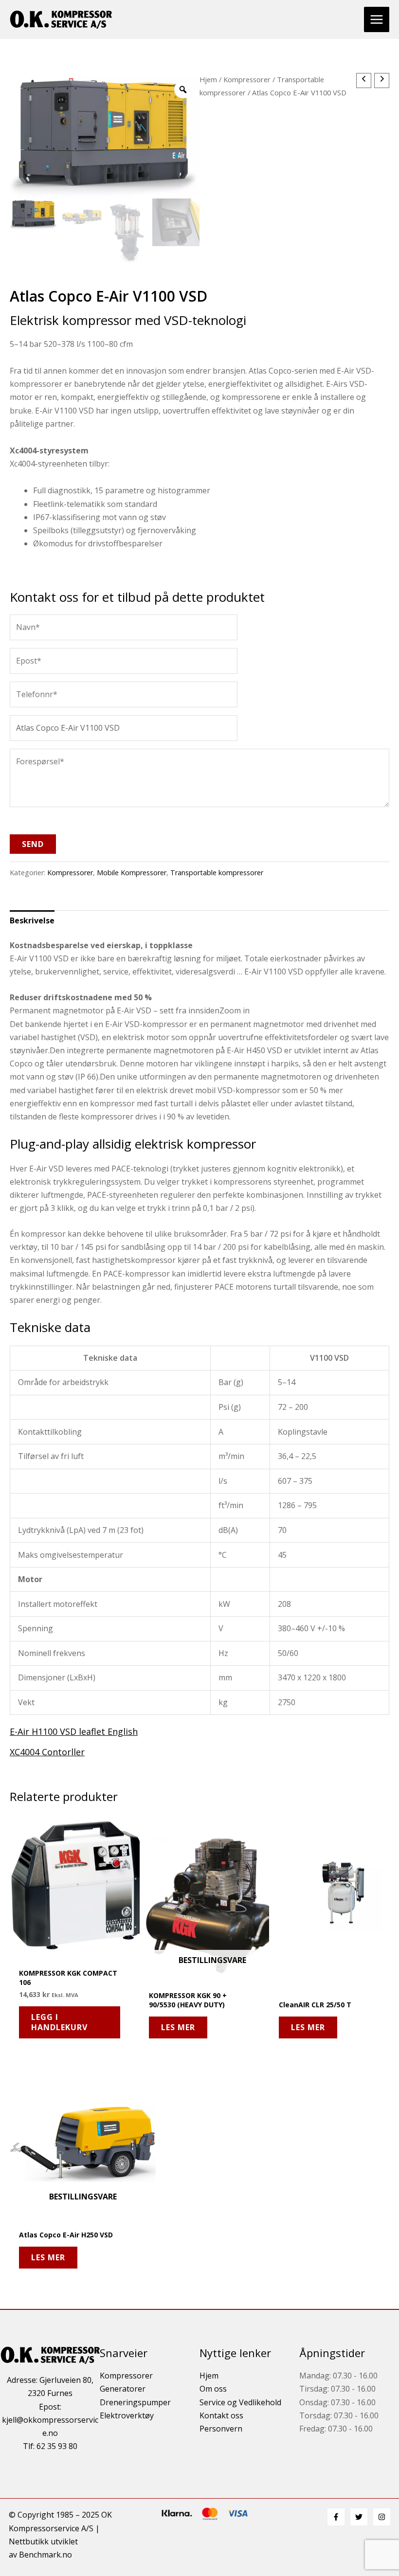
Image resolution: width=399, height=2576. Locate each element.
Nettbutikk (29, 2541)
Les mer (178, 2027)
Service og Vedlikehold (240, 2402)
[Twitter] (359, 2517)
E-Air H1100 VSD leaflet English (74, 1731)
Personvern (221, 2429)
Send (33, 844)
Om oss (213, 2389)
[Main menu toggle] (377, 19)
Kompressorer (247, 79)
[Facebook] (336, 2517)
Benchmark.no (45, 2555)
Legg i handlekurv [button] (59, 2022)
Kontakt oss (221, 2415)
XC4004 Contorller (47, 1752)
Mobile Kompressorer (132, 873)
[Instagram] (382, 2517)
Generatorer (123, 2389)
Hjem (208, 79)
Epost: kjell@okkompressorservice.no (50, 2420)
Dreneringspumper (135, 2402)
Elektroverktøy (127, 2415)
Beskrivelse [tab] (32, 920)
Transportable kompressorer (217, 873)
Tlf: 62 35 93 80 (50, 2446)
